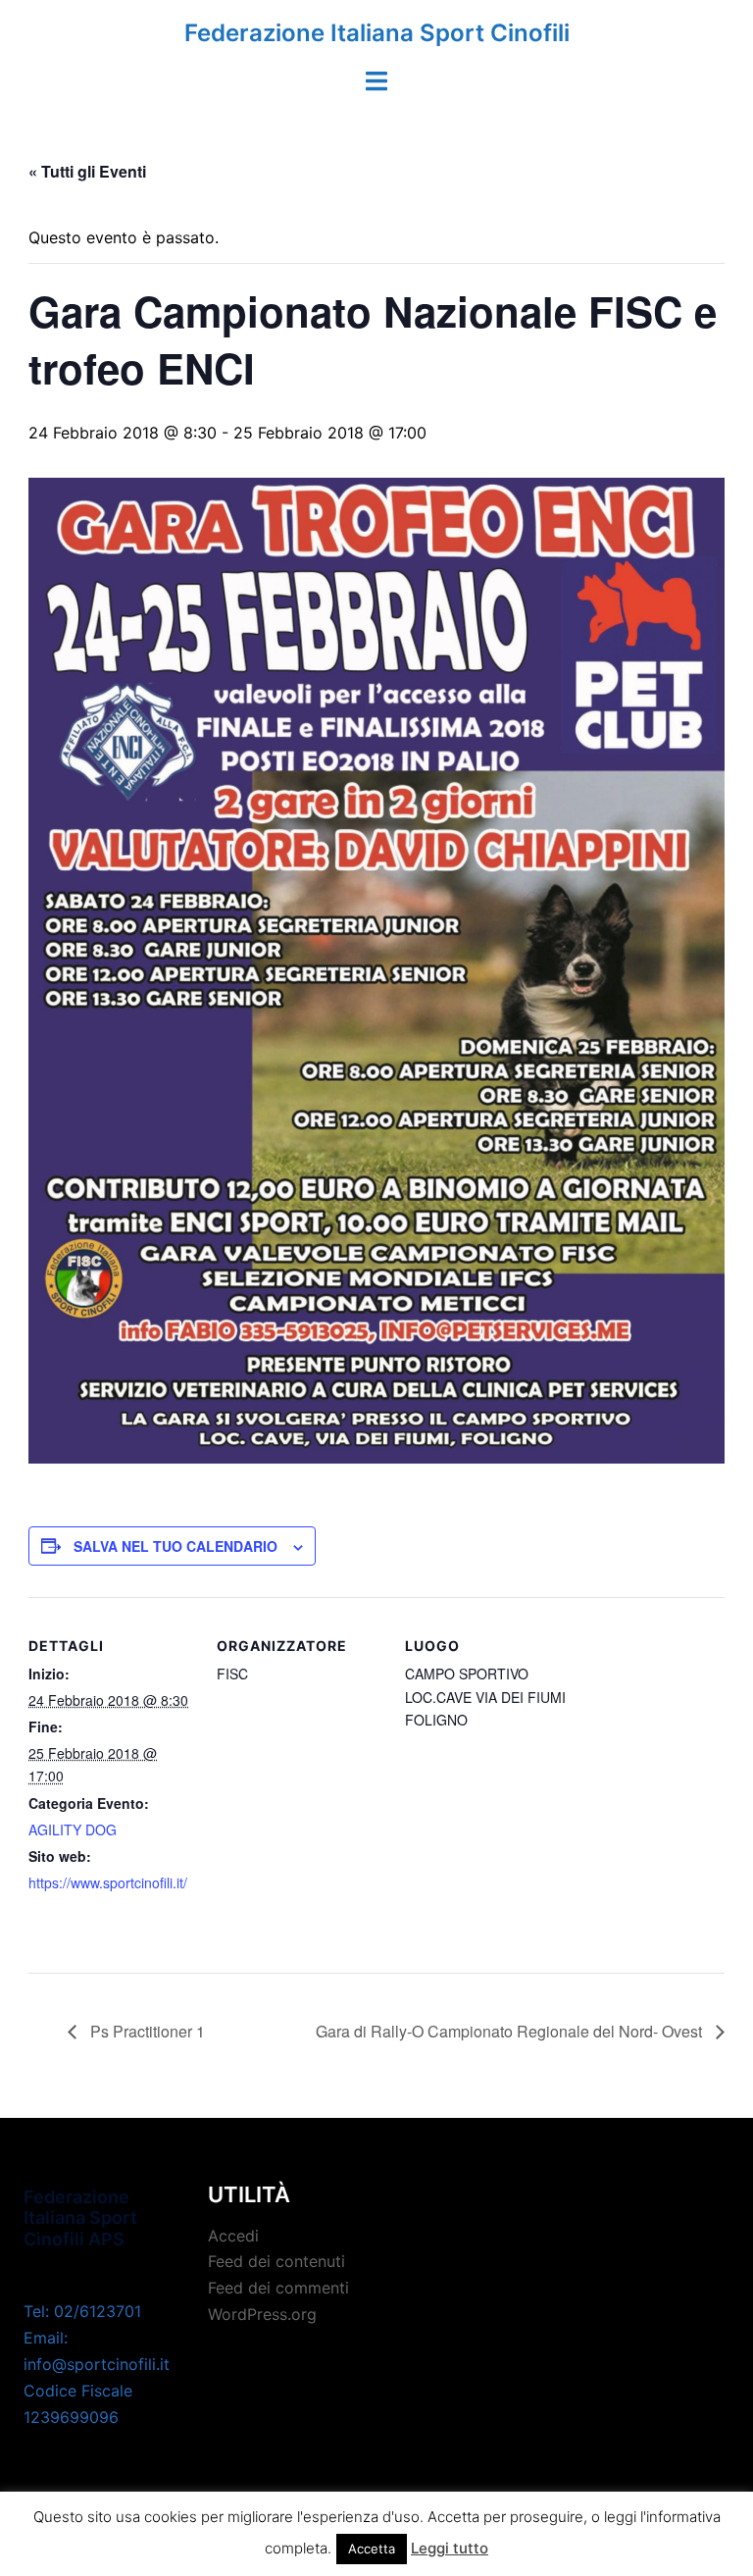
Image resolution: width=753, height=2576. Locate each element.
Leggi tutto (450, 2548)
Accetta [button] (372, 2549)
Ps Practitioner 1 (146, 2031)
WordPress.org (262, 2314)
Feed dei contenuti (276, 2261)
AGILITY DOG (73, 1829)
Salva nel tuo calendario (176, 1546)
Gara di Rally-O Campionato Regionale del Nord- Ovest (511, 2031)
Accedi (233, 2236)
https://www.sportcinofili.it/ (108, 1882)
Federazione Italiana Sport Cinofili (377, 33)
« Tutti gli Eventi (87, 171)
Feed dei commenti (278, 2288)
